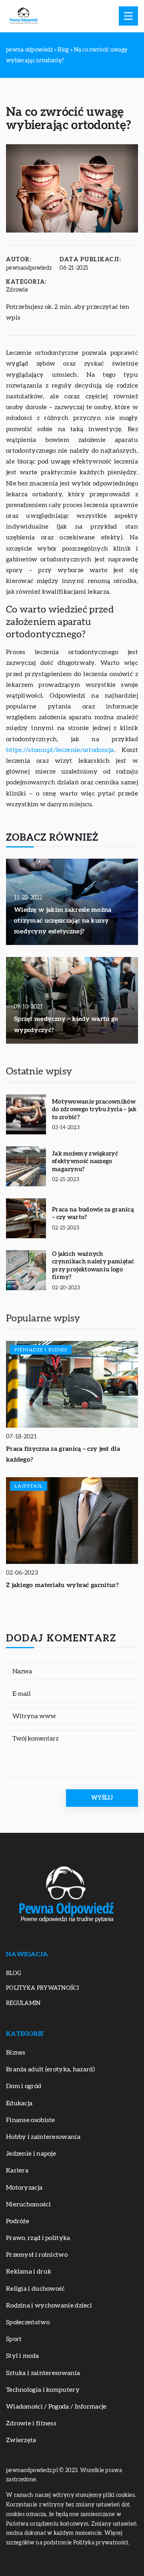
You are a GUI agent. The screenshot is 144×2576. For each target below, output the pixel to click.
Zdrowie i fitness (31, 2423)
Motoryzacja (24, 2188)
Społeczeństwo (28, 2322)
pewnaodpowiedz (29, 268)
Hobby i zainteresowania (43, 2137)
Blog (14, 1973)
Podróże (18, 2221)
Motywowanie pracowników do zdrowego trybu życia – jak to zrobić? (94, 1110)
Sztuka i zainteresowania (43, 2373)
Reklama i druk (29, 2272)
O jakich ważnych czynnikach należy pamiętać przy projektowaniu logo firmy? (93, 1266)
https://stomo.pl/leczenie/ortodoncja (60, 750)
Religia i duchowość (35, 2289)
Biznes (16, 2053)
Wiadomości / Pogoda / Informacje (56, 2407)
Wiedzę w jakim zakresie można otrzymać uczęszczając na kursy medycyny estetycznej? (63, 921)
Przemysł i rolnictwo (37, 2255)
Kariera (17, 2170)
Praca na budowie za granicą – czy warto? (93, 1214)
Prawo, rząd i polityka (38, 2238)
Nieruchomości (28, 2204)
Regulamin (23, 2003)
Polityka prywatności (42, 1988)
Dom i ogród (24, 2086)
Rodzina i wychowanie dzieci (49, 2305)
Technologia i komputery (43, 2390)
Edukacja (19, 2103)
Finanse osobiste (31, 2120)
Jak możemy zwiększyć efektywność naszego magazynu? (85, 1162)
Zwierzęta (21, 2440)
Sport (14, 2339)
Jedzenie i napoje (31, 2154)
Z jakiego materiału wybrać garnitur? (63, 1585)
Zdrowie (17, 290)
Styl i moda (22, 2356)
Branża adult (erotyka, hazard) (50, 2069)
